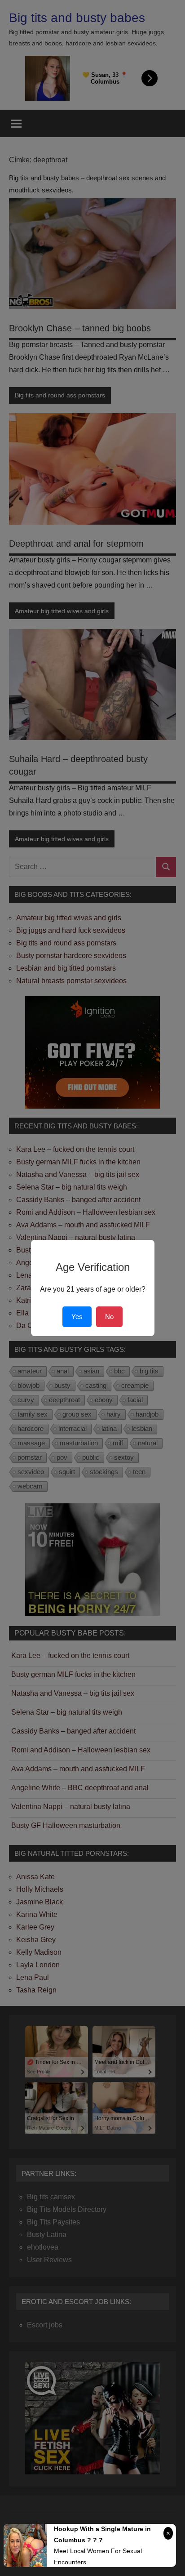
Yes (77, 1317)
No (109, 1317)
